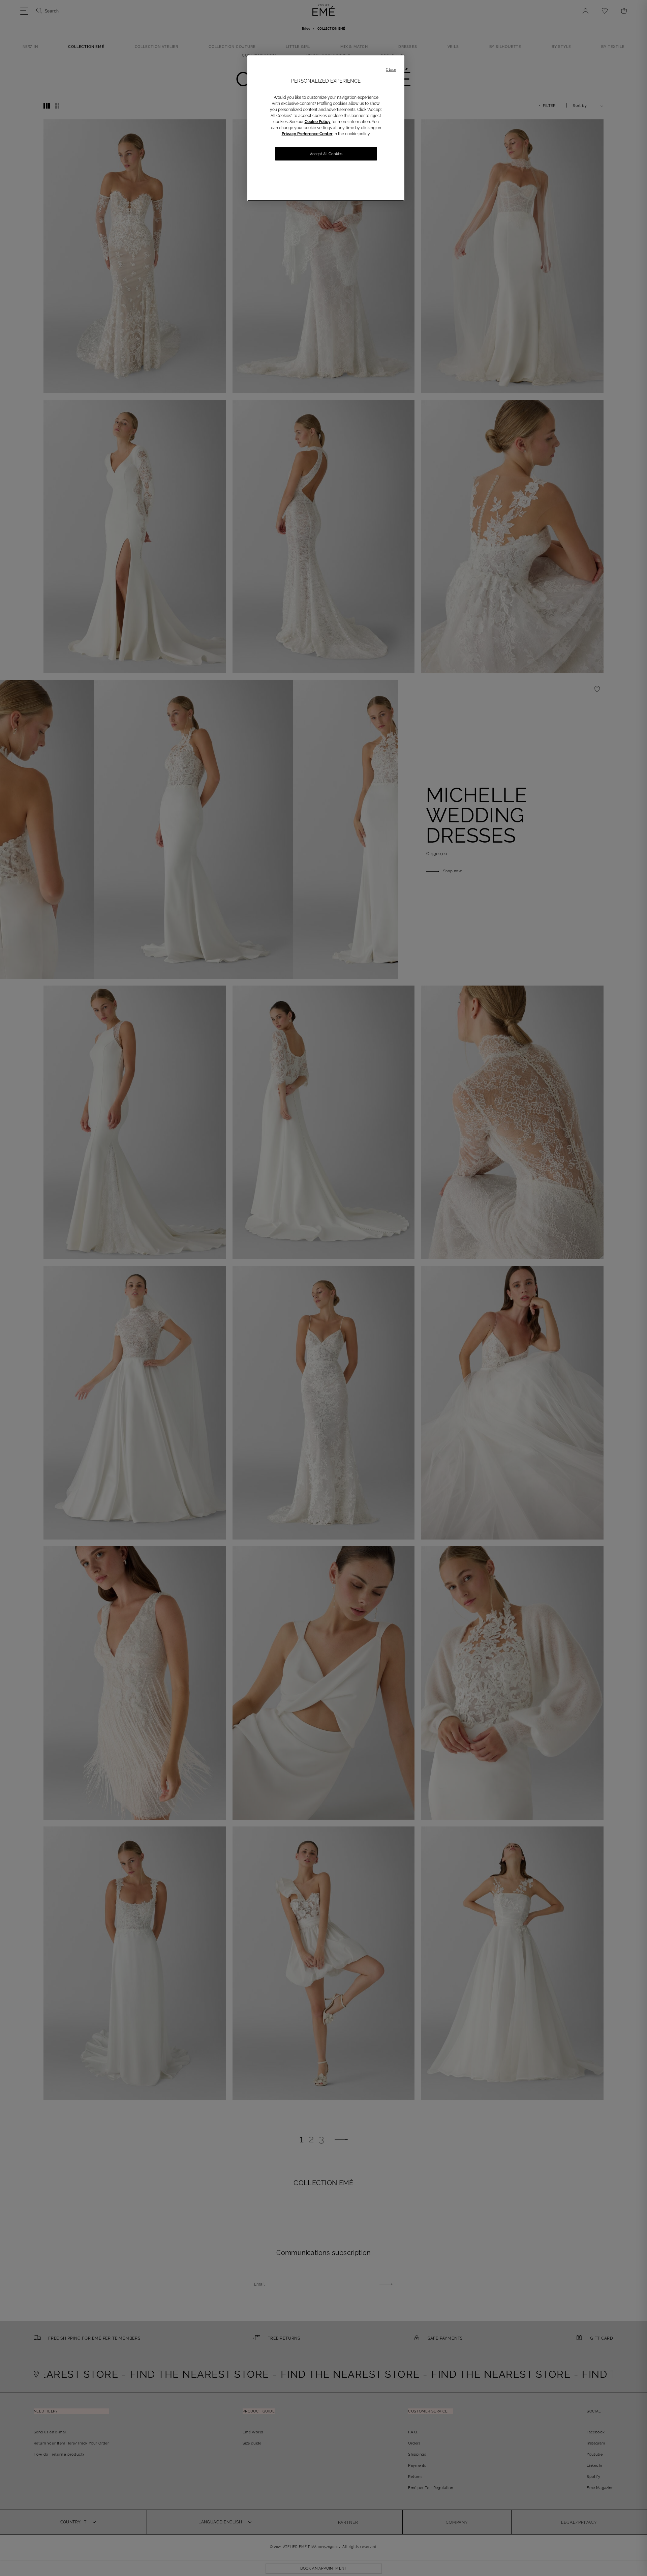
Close (391, 70)
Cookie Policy (318, 122)
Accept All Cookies (326, 154)
